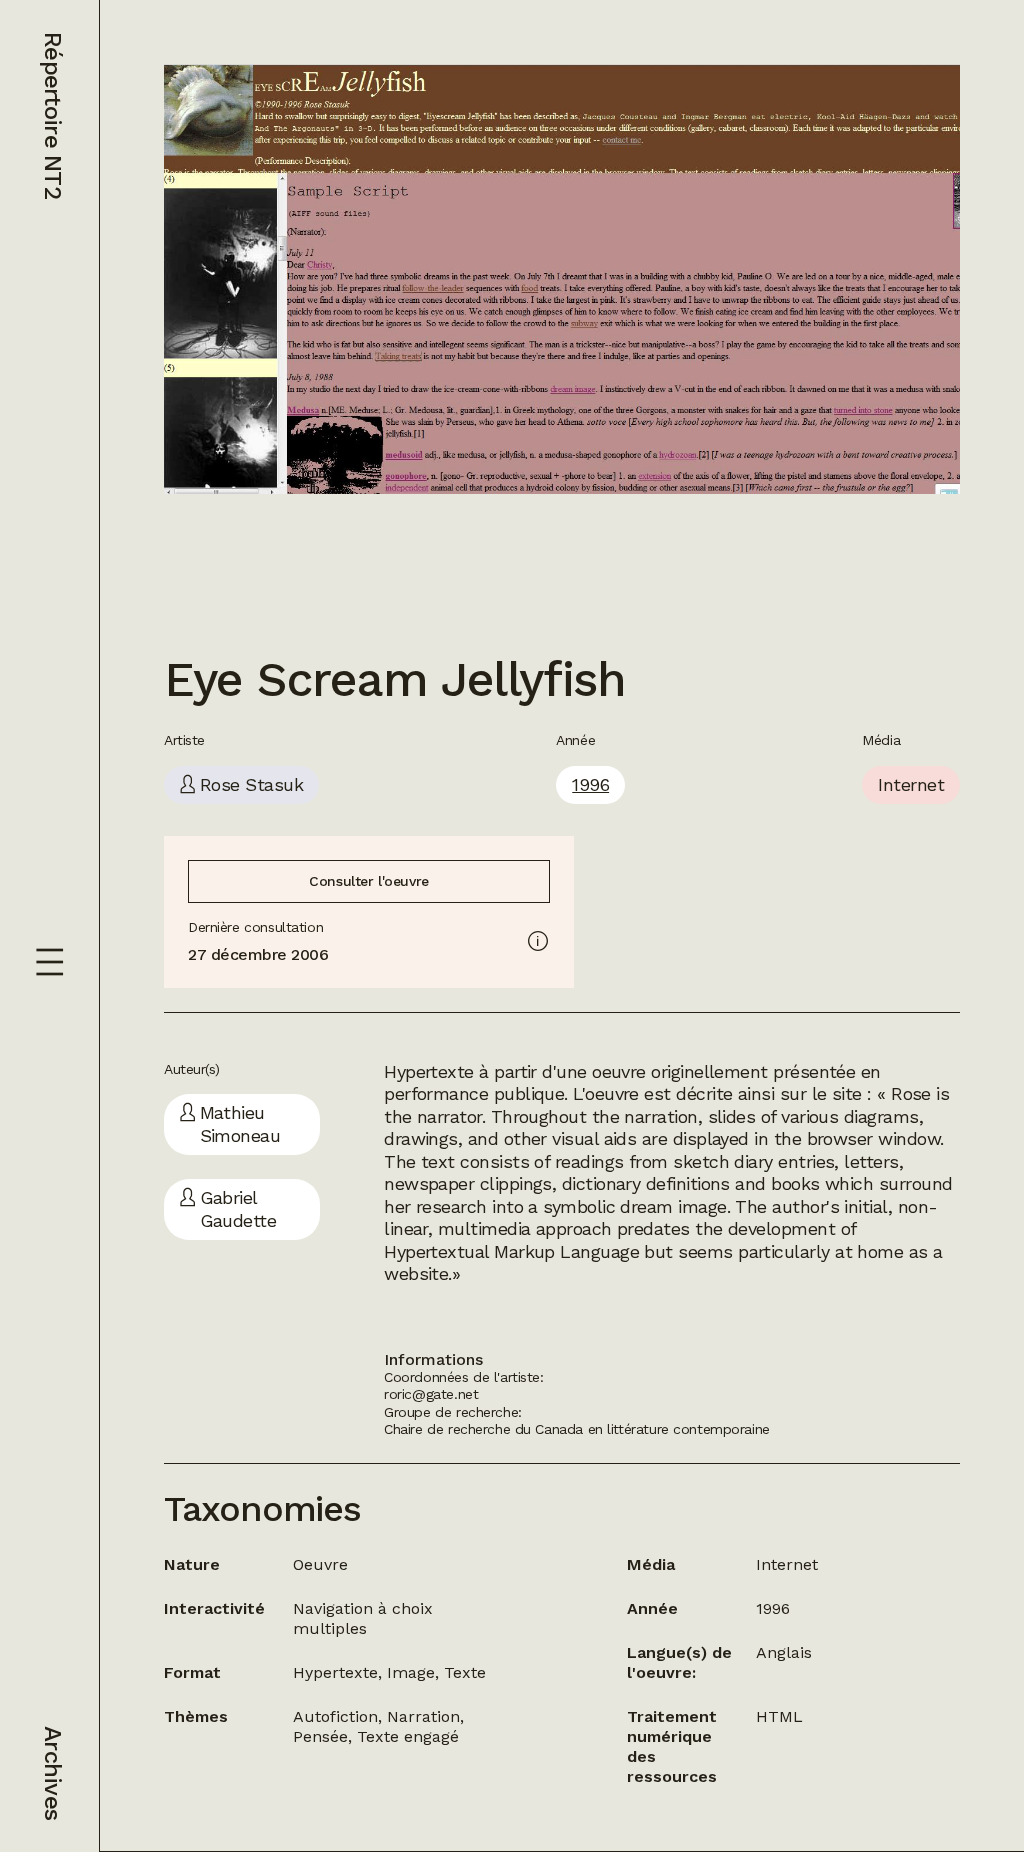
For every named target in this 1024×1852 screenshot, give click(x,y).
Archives (53, 1773)
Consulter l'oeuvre (368, 881)
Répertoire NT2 (53, 115)
